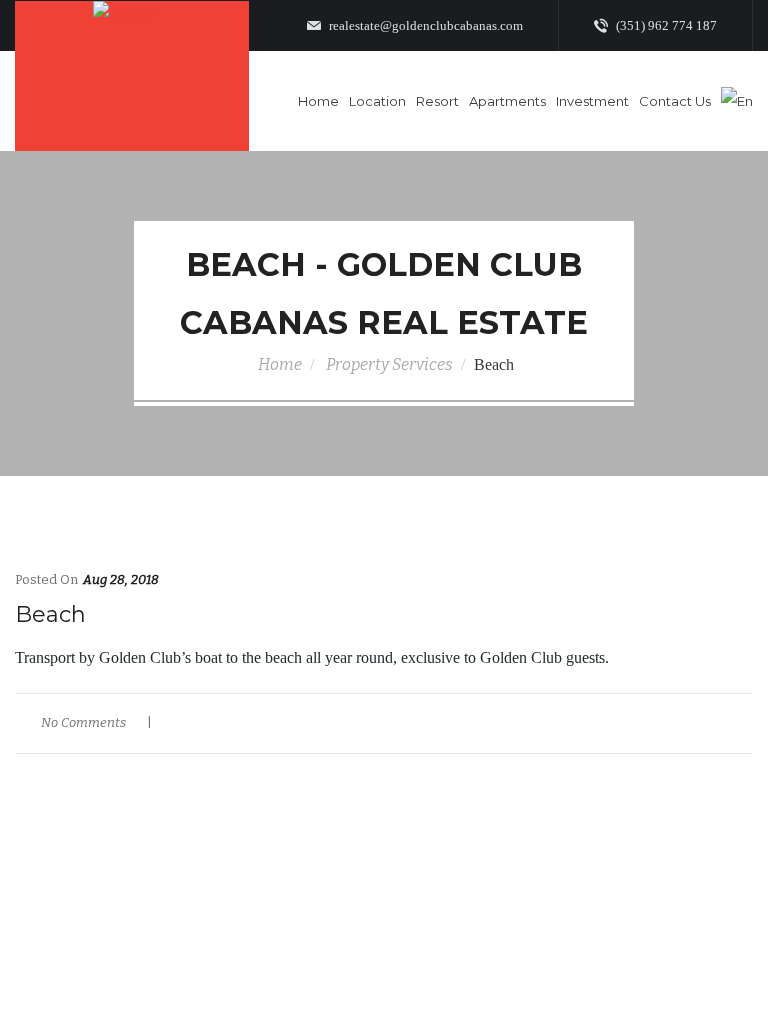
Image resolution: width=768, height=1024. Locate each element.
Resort (437, 101)
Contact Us (675, 101)
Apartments (507, 101)
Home (318, 101)
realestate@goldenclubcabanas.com (424, 25)
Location (377, 101)
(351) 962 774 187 (665, 25)
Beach (50, 614)
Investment (592, 101)
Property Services (389, 364)
